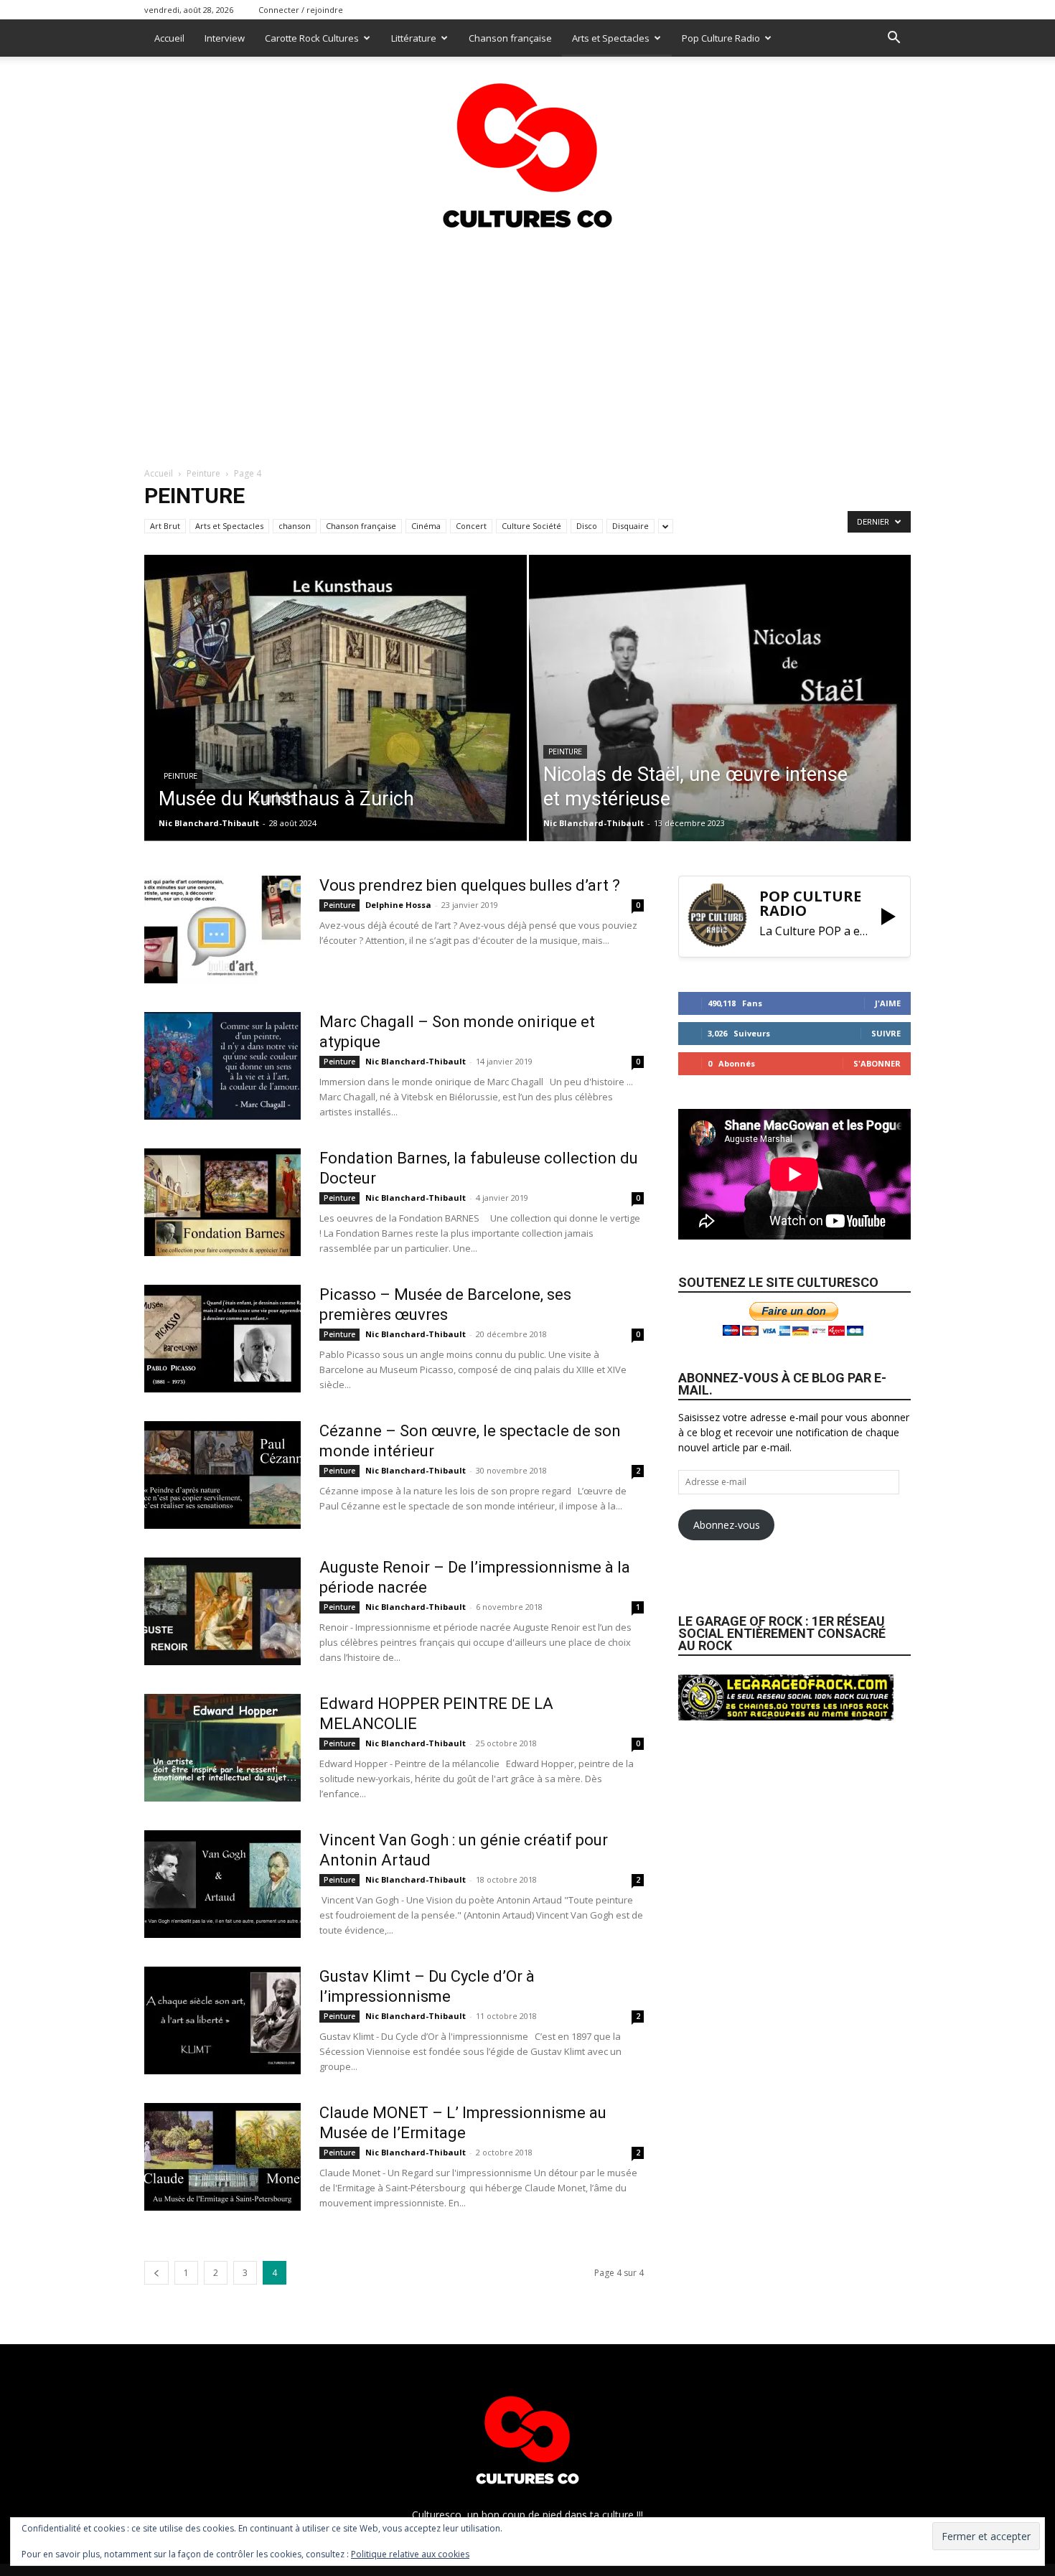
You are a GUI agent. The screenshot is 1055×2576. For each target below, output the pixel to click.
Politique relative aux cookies (410, 2554)
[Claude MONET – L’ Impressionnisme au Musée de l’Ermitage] (222, 2157)
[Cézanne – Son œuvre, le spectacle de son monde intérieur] (222, 1475)
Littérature (414, 38)
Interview (225, 38)
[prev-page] (156, 2273)
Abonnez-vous (727, 1525)
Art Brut (165, 526)
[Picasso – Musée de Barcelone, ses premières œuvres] (222, 1339)
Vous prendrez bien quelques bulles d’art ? (470, 885)
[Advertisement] (527, 344)
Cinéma (426, 526)
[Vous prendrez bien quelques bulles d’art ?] (222, 929)
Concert (471, 526)
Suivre (886, 1033)
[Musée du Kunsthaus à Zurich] (336, 698)
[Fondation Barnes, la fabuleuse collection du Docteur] (222, 1202)
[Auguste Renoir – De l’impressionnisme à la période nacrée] (222, 1611)
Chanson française (510, 38)
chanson (295, 526)
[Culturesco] (527, 146)
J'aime (888, 1003)
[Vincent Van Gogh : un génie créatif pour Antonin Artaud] (222, 1884)
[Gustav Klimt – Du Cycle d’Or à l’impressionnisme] (222, 2020)
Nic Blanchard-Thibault (209, 823)
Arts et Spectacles (611, 38)
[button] (894, 39)
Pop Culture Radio (721, 38)
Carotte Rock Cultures (312, 38)
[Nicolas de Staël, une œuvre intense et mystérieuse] (720, 721)
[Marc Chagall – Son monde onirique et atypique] (222, 1066)
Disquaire (630, 526)
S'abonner (877, 1063)
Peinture (203, 473)
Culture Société (531, 526)
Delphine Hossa (398, 905)
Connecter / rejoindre (301, 10)
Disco (587, 526)
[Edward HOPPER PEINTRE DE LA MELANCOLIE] (222, 1748)
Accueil (169, 38)
